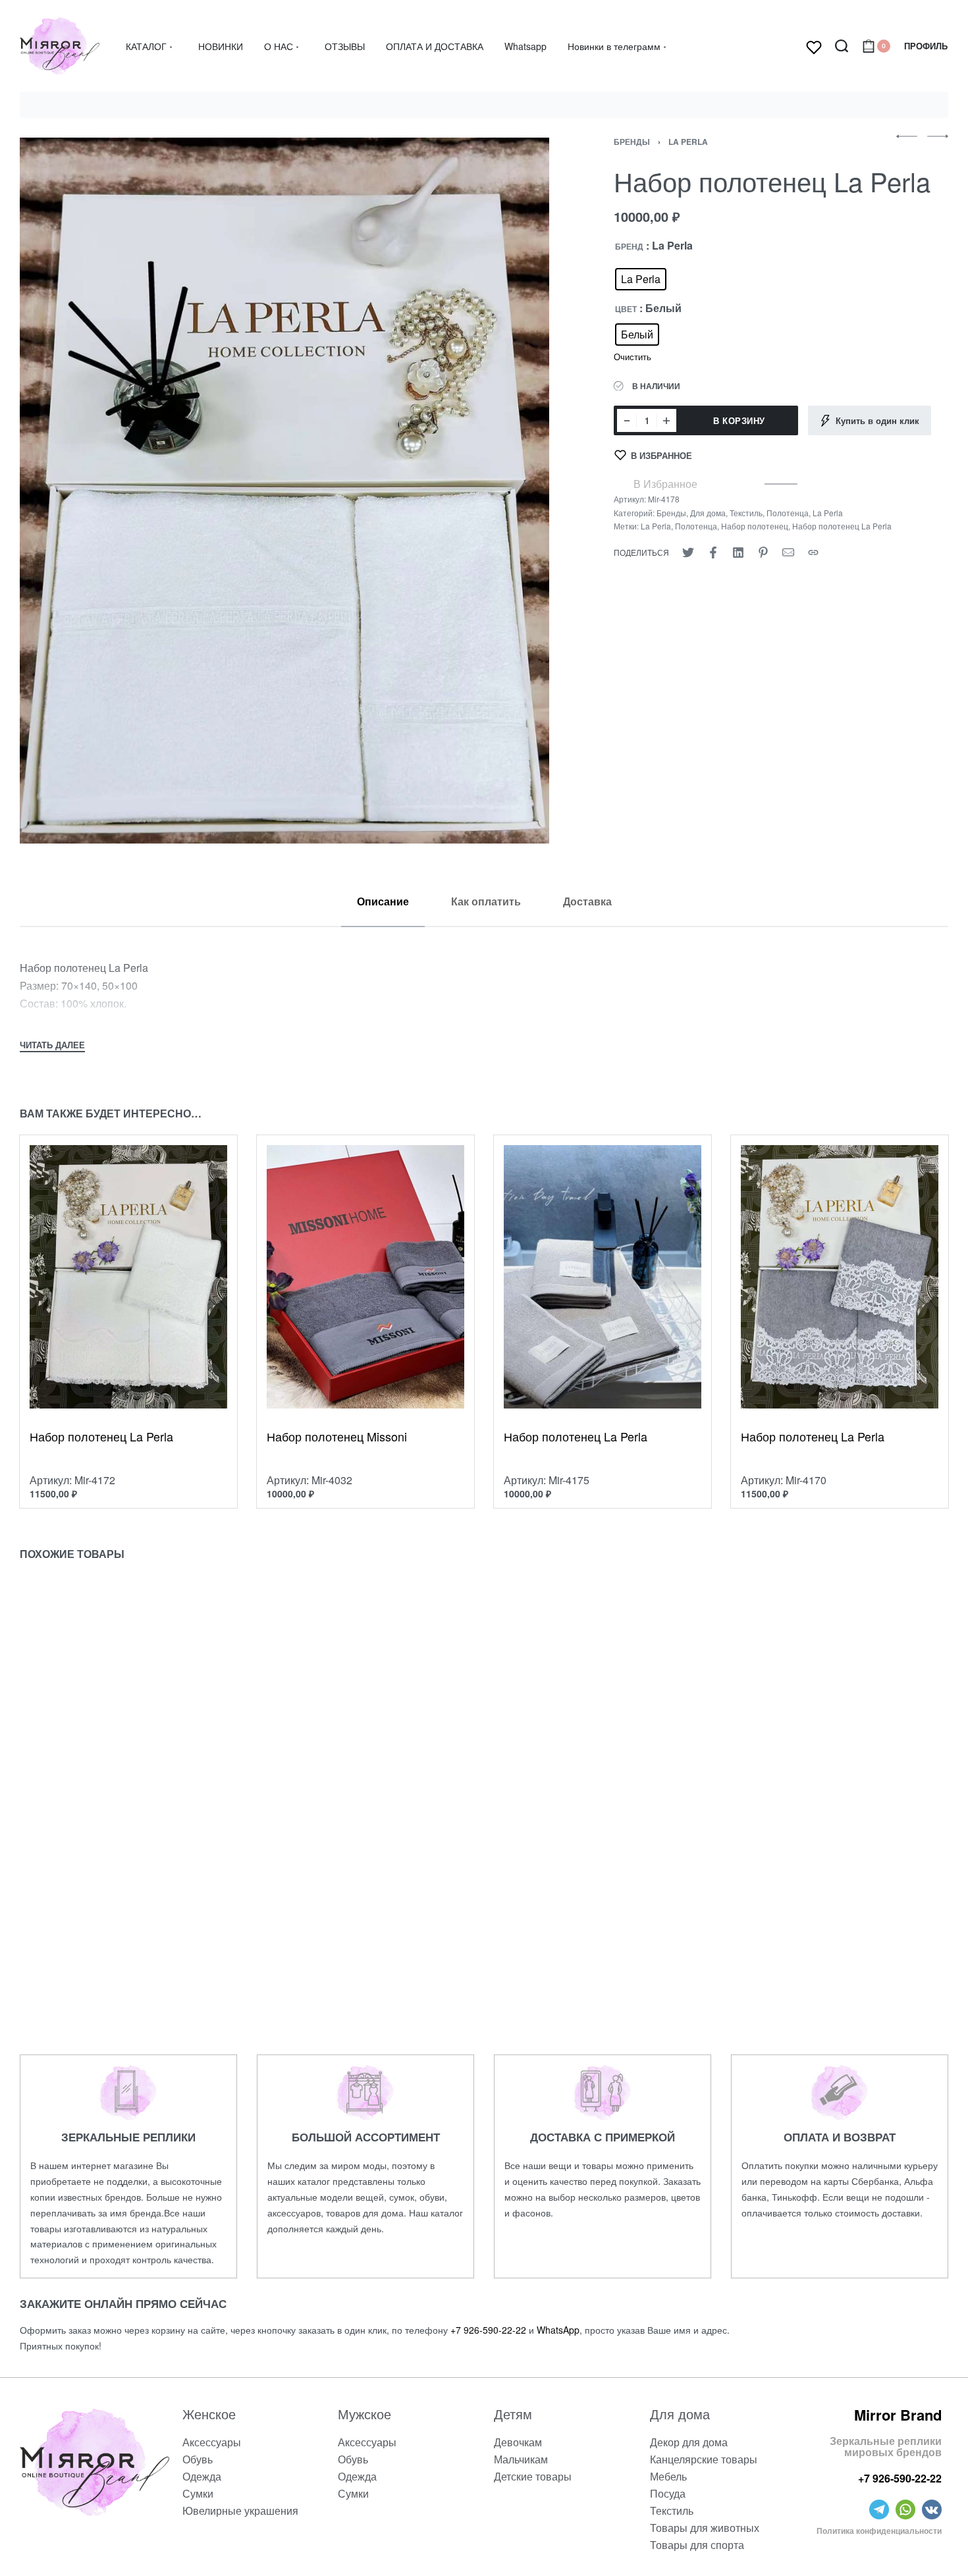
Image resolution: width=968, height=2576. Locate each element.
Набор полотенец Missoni (337, 1436)
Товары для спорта (697, 2545)
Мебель (668, 2476)
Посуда (668, 2493)
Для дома (708, 513)
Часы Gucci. (540, 1904)
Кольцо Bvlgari (72, 1904)
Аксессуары (212, 2442)
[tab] (383, 901)
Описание (383, 901)
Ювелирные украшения (240, 2510)
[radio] (641, 279)
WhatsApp (558, 2330)
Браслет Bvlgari (312, 1904)
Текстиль (746, 513)
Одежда (202, 2476)
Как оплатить (486, 901)
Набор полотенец (755, 526)
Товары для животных (705, 2528)
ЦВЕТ (626, 309)
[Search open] (842, 46)
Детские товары (533, 2476)
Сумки (198, 2493)
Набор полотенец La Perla (842, 526)
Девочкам (518, 2442)
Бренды (632, 142)
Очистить (632, 357)
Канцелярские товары (704, 2459)
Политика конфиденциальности (879, 2531)
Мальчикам (521, 2459)
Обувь (198, 2459)
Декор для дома (689, 2442)
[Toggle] (52, 1046)
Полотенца (788, 513)
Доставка (587, 901)
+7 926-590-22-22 (488, 2330)
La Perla (688, 142)
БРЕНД (629, 247)
